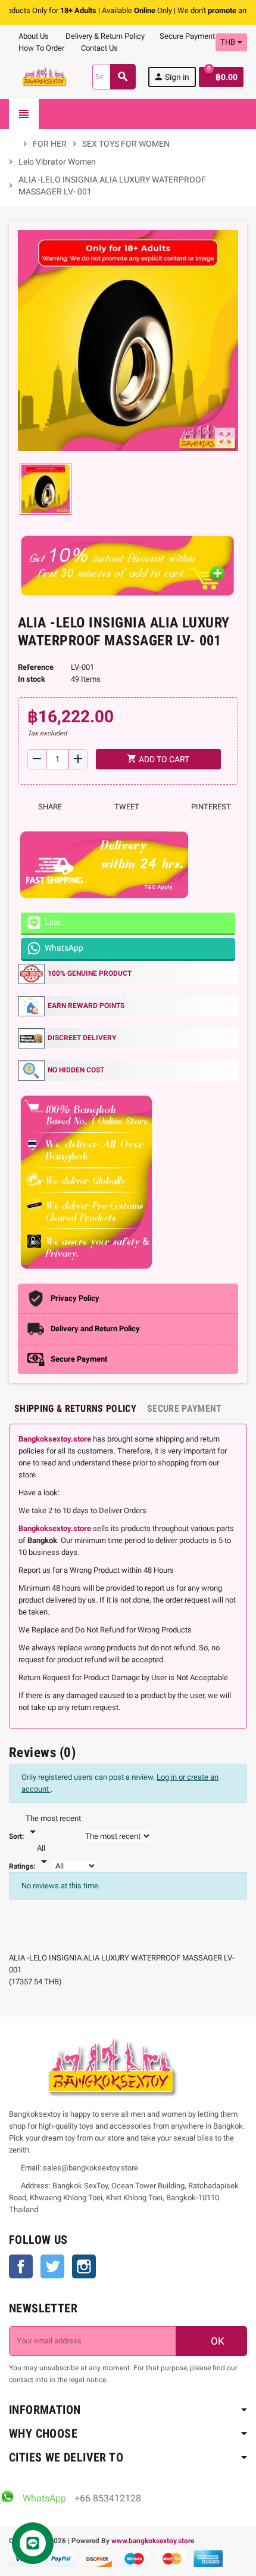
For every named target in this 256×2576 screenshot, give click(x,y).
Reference (36, 667)
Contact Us (99, 48)
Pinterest (210, 807)
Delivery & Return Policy (104, 36)
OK (216, 2341)
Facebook (21, 2266)
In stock (32, 679)
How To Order (40, 48)
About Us (33, 36)
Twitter (52, 2266)
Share (49, 807)
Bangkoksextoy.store (55, 1439)
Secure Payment (187, 36)
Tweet (126, 807)
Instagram (84, 2266)
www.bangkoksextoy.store (153, 2541)
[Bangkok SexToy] (45, 76)
